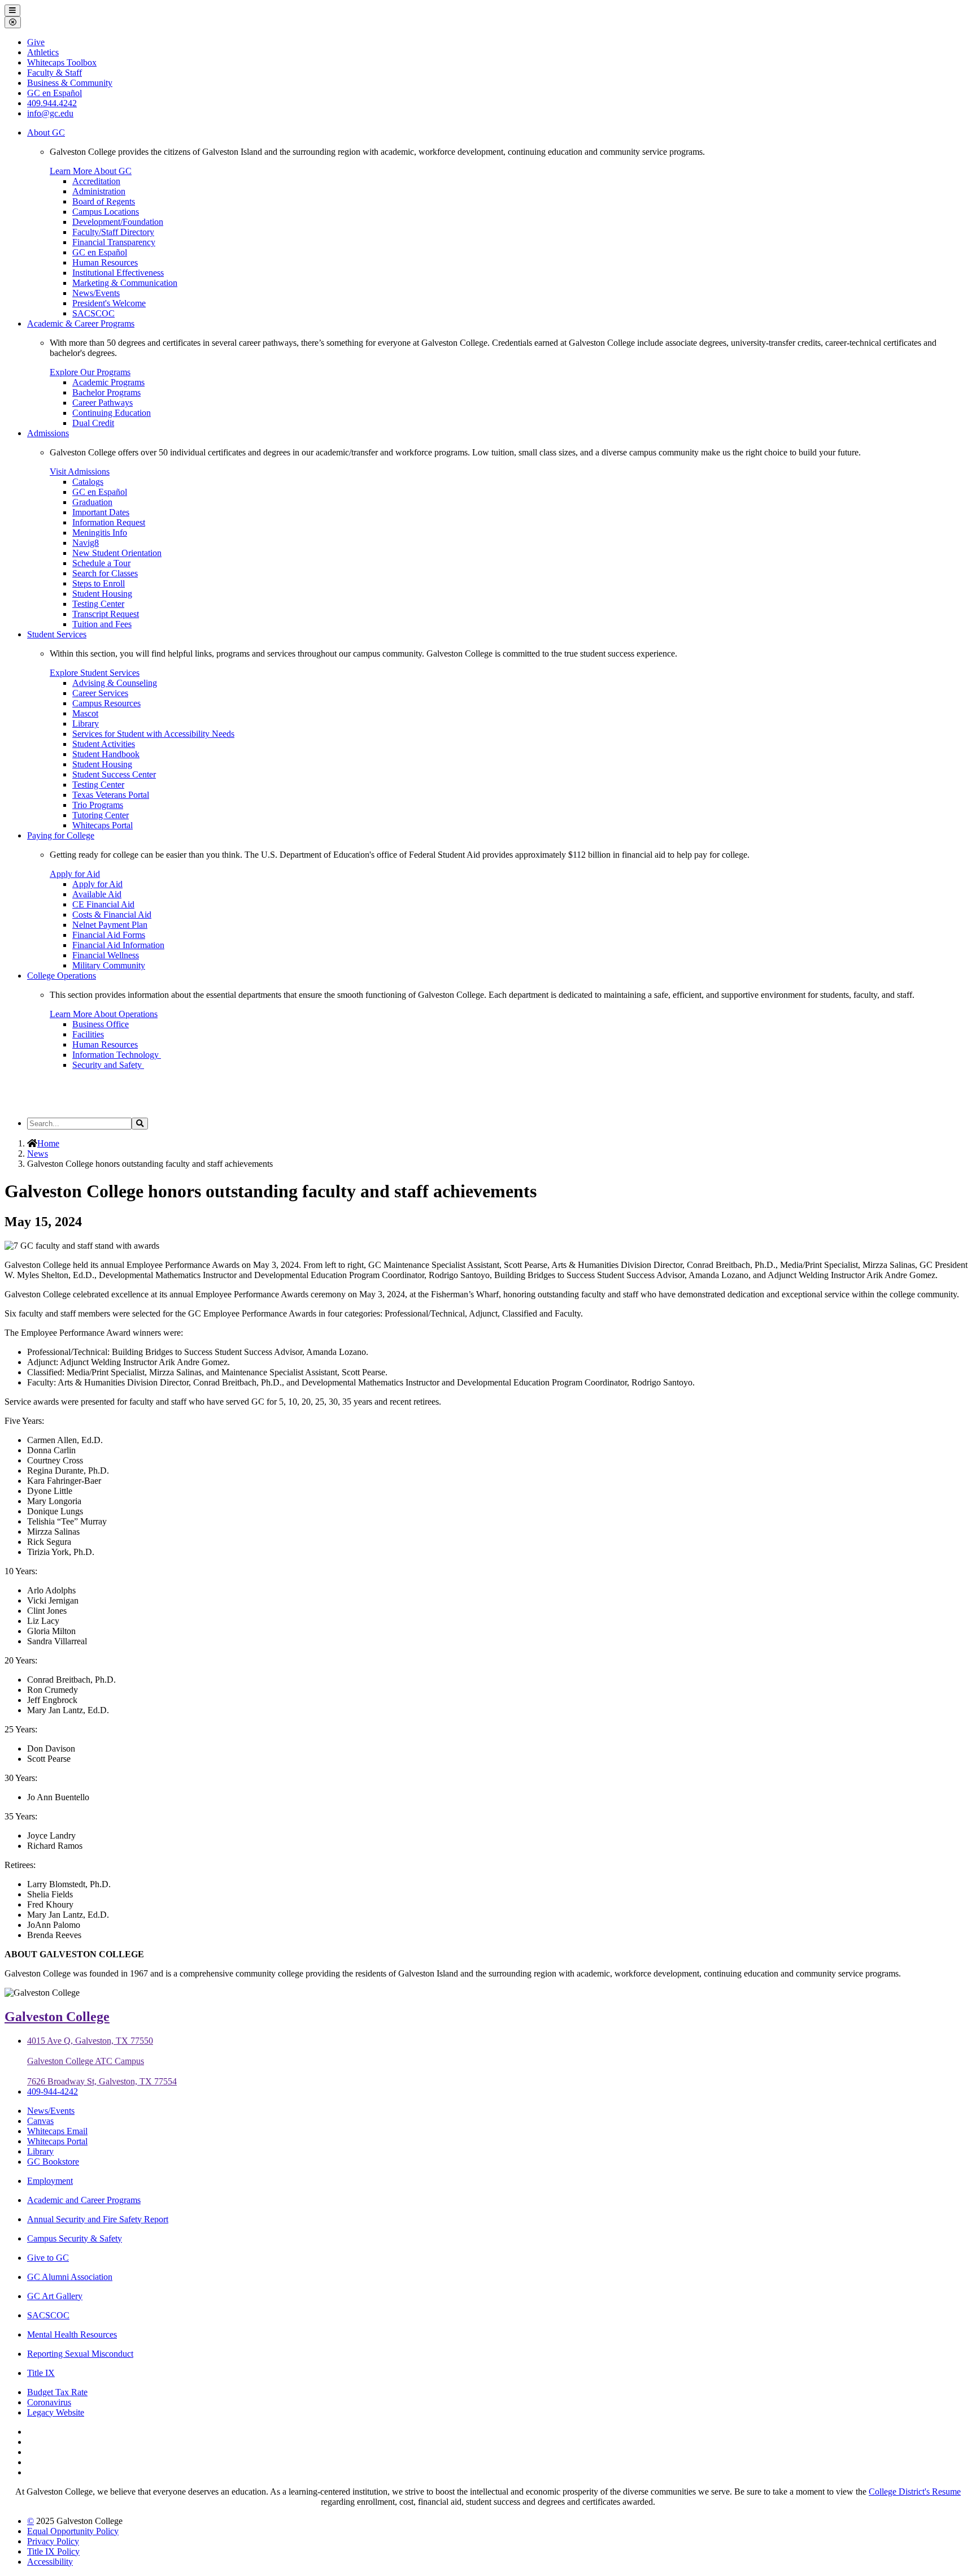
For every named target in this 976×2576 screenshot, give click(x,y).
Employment (50, 2181)
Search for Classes (105, 573)
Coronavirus (49, 2402)
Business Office (101, 1024)
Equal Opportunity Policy (73, 2531)
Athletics (43, 52)
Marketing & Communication (125, 283)
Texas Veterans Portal (111, 795)
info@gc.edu (50, 113)
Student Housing (102, 594)
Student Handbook (106, 754)
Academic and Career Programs (84, 2200)
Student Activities (104, 744)
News (38, 1154)
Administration (99, 191)
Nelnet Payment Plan (110, 925)
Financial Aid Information (118, 945)
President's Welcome (109, 303)
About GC (46, 133)
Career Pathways (103, 403)
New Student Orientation (117, 553)
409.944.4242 (52, 103)
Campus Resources (106, 703)
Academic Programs (108, 382)
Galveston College (57, 2017)
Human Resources (105, 262)
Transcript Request (106, 614)
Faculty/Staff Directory (113, 232)
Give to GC (48, 2258)
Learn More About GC (91, 171)
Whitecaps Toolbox (62, 62)
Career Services (100, 693)
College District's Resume (915, 2492)
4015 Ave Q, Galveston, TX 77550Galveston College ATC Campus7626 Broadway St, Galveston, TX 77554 (102, 2061)
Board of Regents (104, 201)
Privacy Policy (53, 2541)
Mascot (85, 713)
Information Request (109, 522)
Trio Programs (98, 805)
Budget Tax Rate (57, 2392)
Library (86, 724)
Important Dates (101, 512)
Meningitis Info (100, 533)
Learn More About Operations (104, 1014)
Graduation (92, 502)
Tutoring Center (101, 815)
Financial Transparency (114, 242)
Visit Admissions (80, 472)
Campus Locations (106, 212)
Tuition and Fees (102, 624)
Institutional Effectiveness (118, 273)
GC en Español (100, 252)
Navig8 (86, 543)
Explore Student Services (95, 673)
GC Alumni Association (70, 2277)
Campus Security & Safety (75, 2238)
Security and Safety (108, 1065)
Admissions (48, 433)
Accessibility (50, 2562)
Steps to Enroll (99, 583)
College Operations (62, 976)
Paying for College (61, 835)
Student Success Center (114, 774)
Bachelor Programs (106, 392)
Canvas (40, 2121)
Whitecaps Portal (103, 825)
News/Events (96, 293)
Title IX (41, 2373)
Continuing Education (112, 413)
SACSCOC (93, 313)
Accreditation (96, 181)
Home (48, 1143)
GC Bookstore (53, 2162)
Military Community (109, 965)
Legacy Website (56, 2412)
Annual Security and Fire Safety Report (98, 2219)
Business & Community (70, 83)
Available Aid (97, 894)
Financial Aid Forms (109, 935)
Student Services (57, 634)
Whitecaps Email (57, 2131)
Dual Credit (93, 423)
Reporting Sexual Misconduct (80, 2354)
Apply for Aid (75, 874)
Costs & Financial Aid (112, 915)
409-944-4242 (53, 2091)
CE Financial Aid (103, 904)
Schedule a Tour (101, 563)
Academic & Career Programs (81, 323)
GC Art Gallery (55, 2296)
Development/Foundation (118, 222)
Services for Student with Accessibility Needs (153, 734)
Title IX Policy (53, 2551)
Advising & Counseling (115, 683)
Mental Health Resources (72, 2334)
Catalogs (88, 482)
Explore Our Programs (90, 372)
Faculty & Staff (55, 73)
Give (36, 42)
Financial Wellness (106, 955)
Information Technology (117, 1055)
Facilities (88, 1034)
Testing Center (98, 604)
